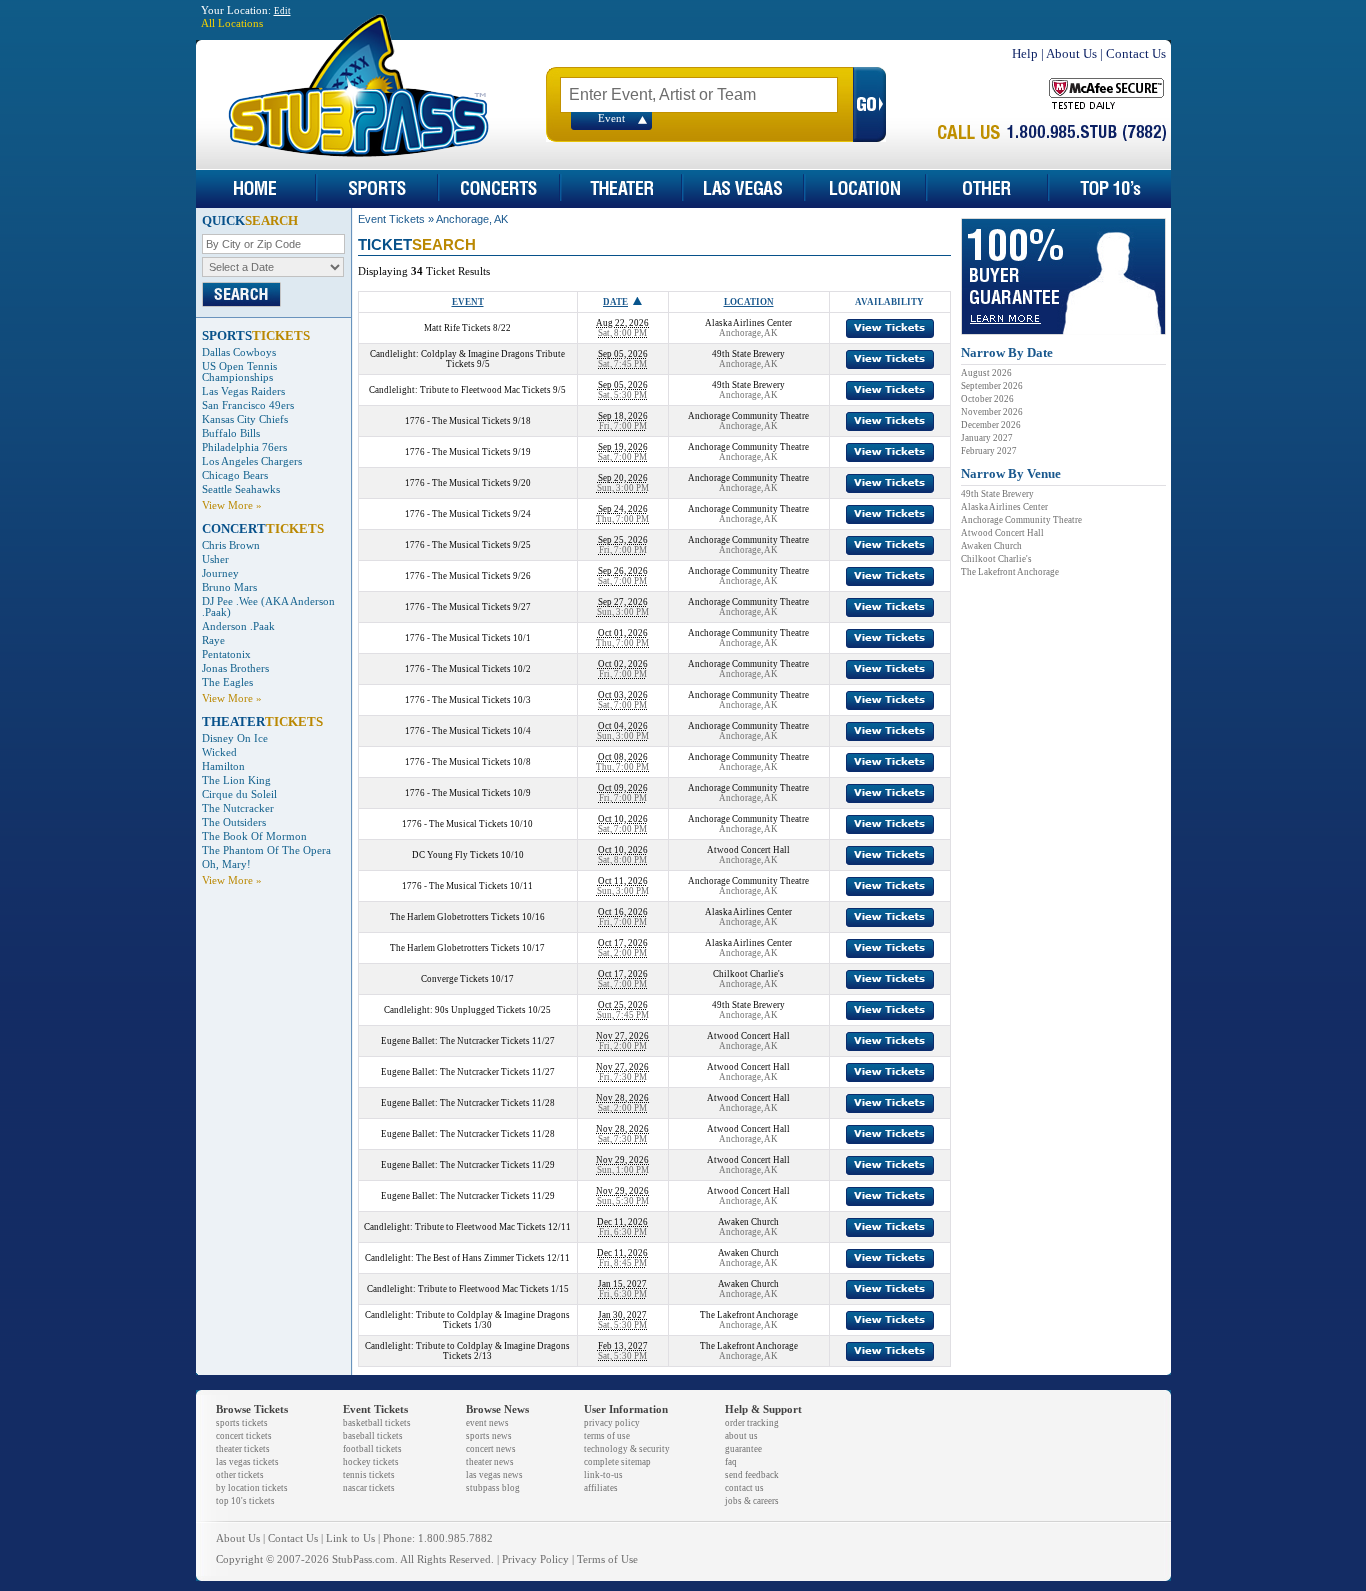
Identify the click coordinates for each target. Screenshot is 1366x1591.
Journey (220, 573)
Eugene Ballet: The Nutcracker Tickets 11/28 (468, 1103)
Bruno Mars (229, 587)
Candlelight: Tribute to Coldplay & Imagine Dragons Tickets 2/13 (467, 1351)
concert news (491, 1449)
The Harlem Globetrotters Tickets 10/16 (467, 917)
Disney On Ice (235, 738)
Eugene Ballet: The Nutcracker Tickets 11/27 (468, 1041)
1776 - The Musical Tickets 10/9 (468, 793)
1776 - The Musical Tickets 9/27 (468, 607)
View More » (232, 505)
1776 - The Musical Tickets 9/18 (468, 421)
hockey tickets (371, 1462)
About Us (1071, 53)
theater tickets (243, 1449)
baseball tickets (373, 1436)
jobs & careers (752, 1501)
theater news (490, 1462)
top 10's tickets (245, 1501)
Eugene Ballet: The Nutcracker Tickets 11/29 (468, 1165)
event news (487, 1423)
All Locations (232, 23)
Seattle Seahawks (241, 489)
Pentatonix (226, 654)
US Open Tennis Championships (239, 372)
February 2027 (989, 451)
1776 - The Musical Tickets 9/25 (468, 545)
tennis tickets (369, 1475)
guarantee (743, 1449)
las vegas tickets (247, 1462)
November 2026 (992, 412)
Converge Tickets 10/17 (467, 979)
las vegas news (494, 1475)
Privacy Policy (535, 1559)
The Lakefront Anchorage (1010, 572)
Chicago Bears (235, 475)
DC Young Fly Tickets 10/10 (468, 855)
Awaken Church (991, 546)
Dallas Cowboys (239, 352)
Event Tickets (391, 219)
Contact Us (1136, 53)
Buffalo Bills (231, 433)
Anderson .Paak (238, 626)
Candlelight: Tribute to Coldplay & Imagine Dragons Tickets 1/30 (467, 1320)
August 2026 (986, 373)
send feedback (752, 1475)
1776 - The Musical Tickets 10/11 (467, 886)
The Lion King (236, 780)
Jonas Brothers (235, 668)
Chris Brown (231, 545)
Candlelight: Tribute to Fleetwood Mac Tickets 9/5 (467, 390)
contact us (744, 1488)
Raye (213, 640)
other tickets (240, 1475)
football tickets (372, 1449)
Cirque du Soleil (239, 794)
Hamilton (223, 766)
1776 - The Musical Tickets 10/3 (468, 700)
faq (731, 1462)
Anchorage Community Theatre (1021, 520)
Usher (215, 559)
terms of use (607, 1436)
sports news (489, 1436)
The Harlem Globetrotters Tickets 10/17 (467, 948)
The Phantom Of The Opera (266, 850)
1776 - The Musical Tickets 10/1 (468, 638)
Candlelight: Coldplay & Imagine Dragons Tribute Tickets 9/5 (467, 359)
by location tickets (252, 1488)
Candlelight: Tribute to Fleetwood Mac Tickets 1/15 (468, 1289)
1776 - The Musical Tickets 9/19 (468, 452)
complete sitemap (617, 1462)
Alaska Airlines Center (1004, 507)
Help (1025, 53)
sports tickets (242, 1423)
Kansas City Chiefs (245, 419)
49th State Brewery (997, 494)
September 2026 (992, 386)
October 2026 (987, 399)
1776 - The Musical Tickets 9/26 (468, 576)
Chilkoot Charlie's (996, 559)
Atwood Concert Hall (1002, 533)
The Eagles (227, 682)
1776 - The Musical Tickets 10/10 (467, 824)
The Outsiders (234, 822)
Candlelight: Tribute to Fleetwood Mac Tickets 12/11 (467, 1227)
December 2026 (991, 425)
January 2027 (987, 438)
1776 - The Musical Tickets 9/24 (468, 514)
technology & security (627, 1449)
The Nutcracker (238, 808)
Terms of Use (607, 1559)
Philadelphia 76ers (244, 447)
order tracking (752, 1423)
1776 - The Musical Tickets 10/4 (468, 731)
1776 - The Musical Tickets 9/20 (468, 483)
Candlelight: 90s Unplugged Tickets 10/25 (467, 1010)
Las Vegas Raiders (243, 391)
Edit (282, 11)
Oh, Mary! (226, 864)
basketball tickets (377, 1423)
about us (741, 1436)
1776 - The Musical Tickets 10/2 (468, 669)
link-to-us (603, 1475)
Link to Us (350, 1538)
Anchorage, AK (472, 219)
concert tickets (244, 1436)
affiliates (601, 1488)
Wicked (219, 752)
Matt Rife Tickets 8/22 (467, 328)
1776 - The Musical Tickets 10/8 (468, 762)
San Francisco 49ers (248, 405)
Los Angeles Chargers (252, 461)
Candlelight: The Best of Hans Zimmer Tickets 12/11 (467, 1258)
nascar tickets (369, 1488)
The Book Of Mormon (254, 836)
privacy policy (612, 1423)
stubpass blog (493, 1488)
